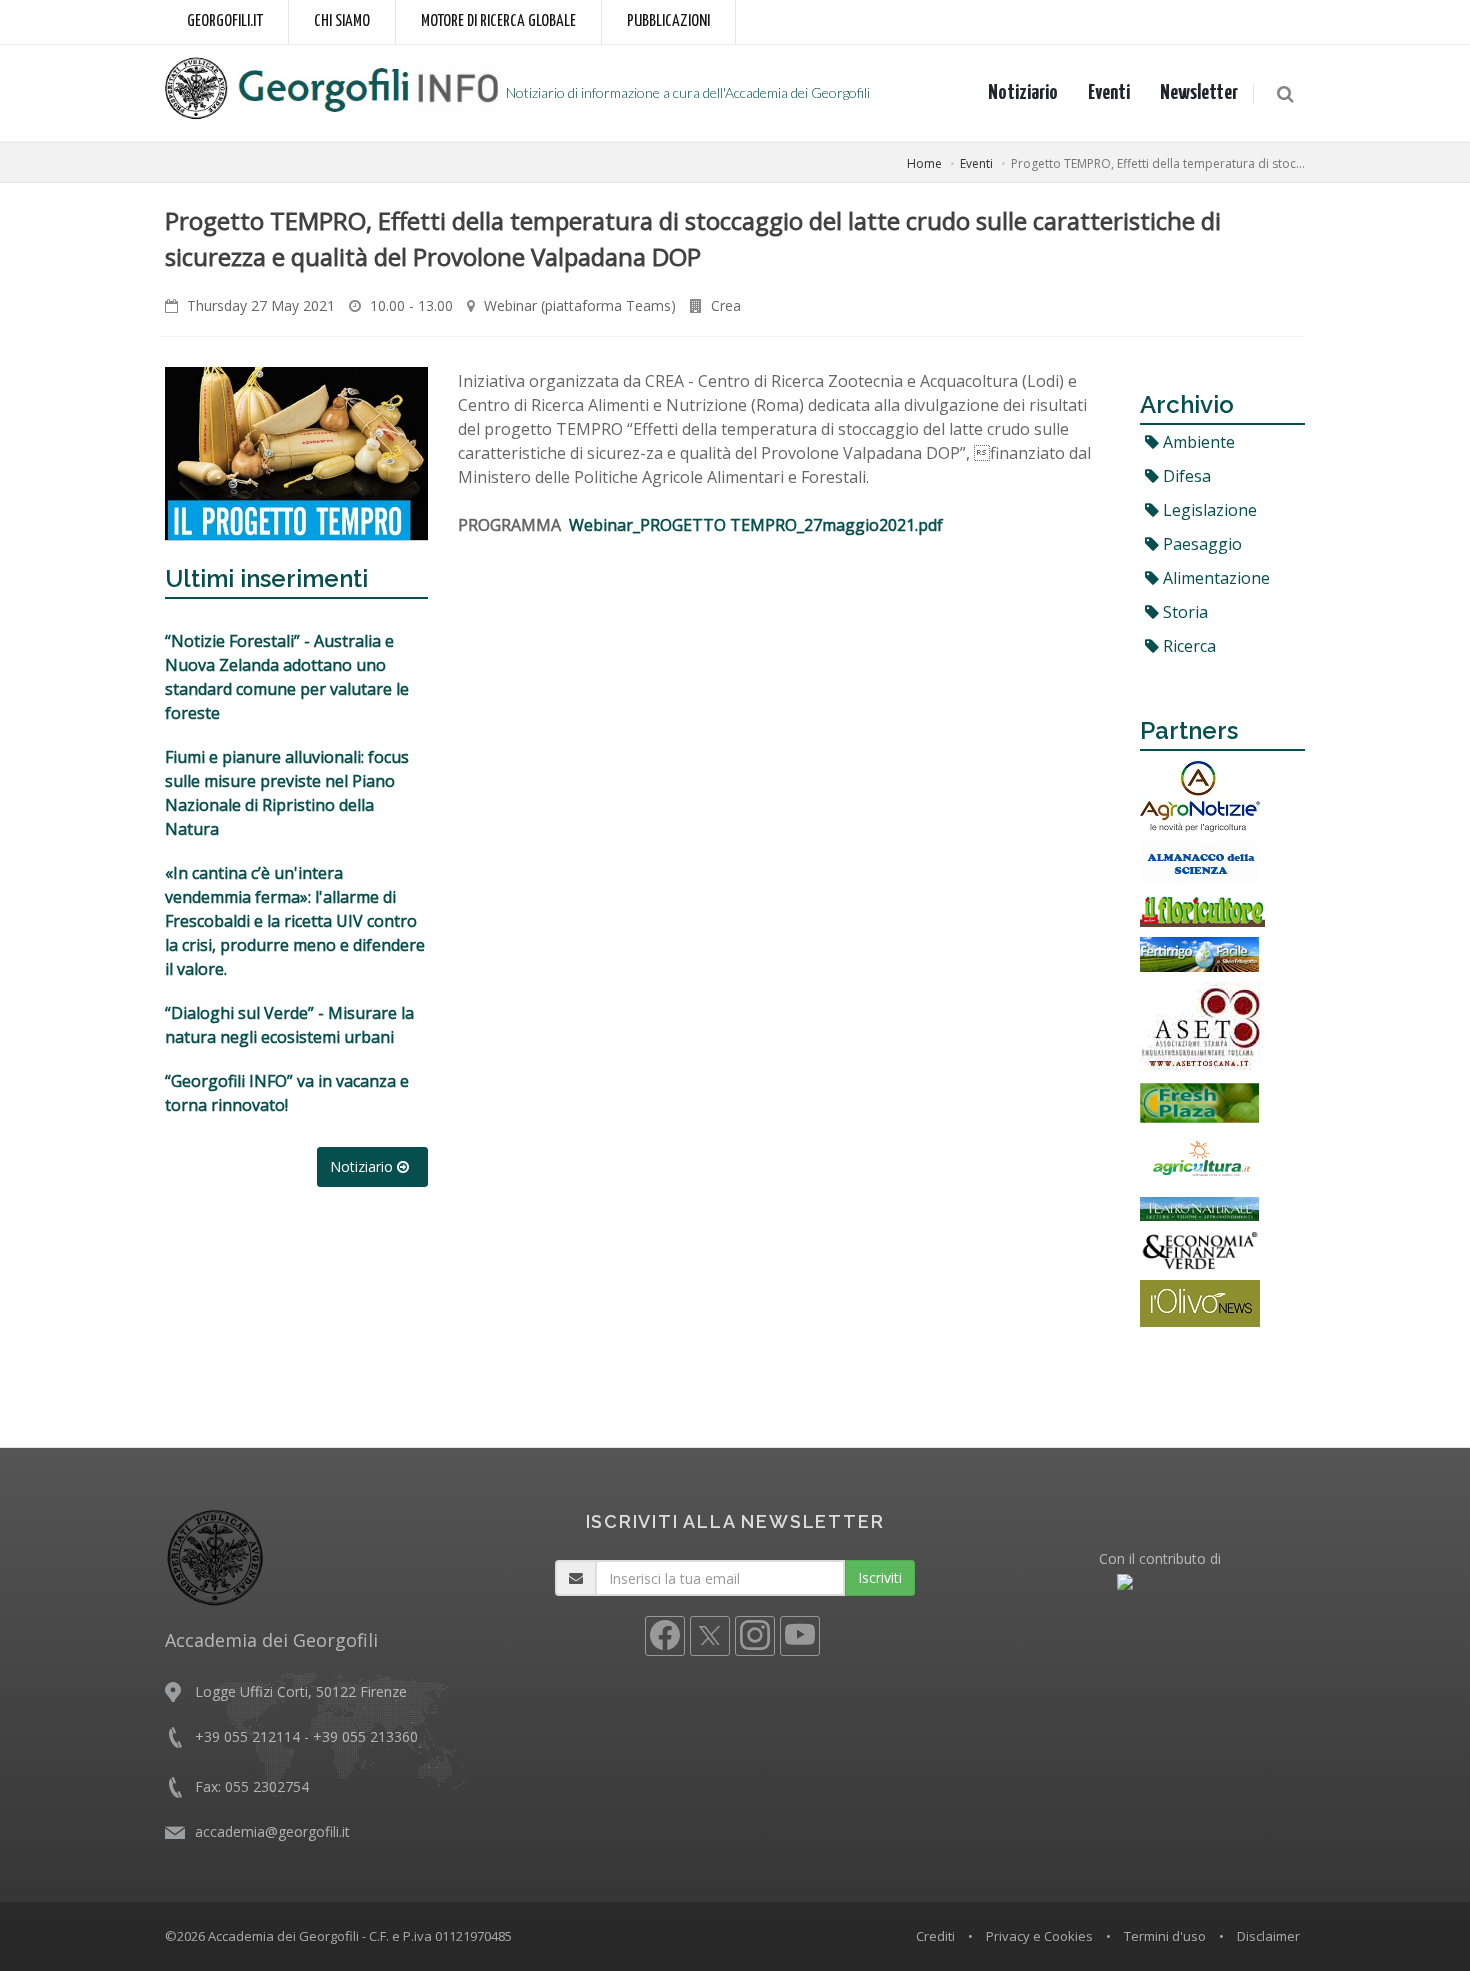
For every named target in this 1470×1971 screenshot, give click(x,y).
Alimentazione (1214, 578)
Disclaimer (1268, 1936)
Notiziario (1023, 93)
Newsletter (1199, 93)
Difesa (1185, 476)
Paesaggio (1200, 544)
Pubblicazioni (668, 21)
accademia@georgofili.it (272, 1831)
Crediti (935, 1936)
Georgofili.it (225, 21)
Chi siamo (342, 21)
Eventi (1109, 93)
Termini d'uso (1165, 1936)
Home (924, 163)
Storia (1183, 612)
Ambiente (1197, 442)
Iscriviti (880, 1577)
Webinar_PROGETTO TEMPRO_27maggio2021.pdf (756, 525)
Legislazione (1208, 510)
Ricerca (1187, 646)
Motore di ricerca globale (498, 21)
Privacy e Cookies (1039, 1936)
